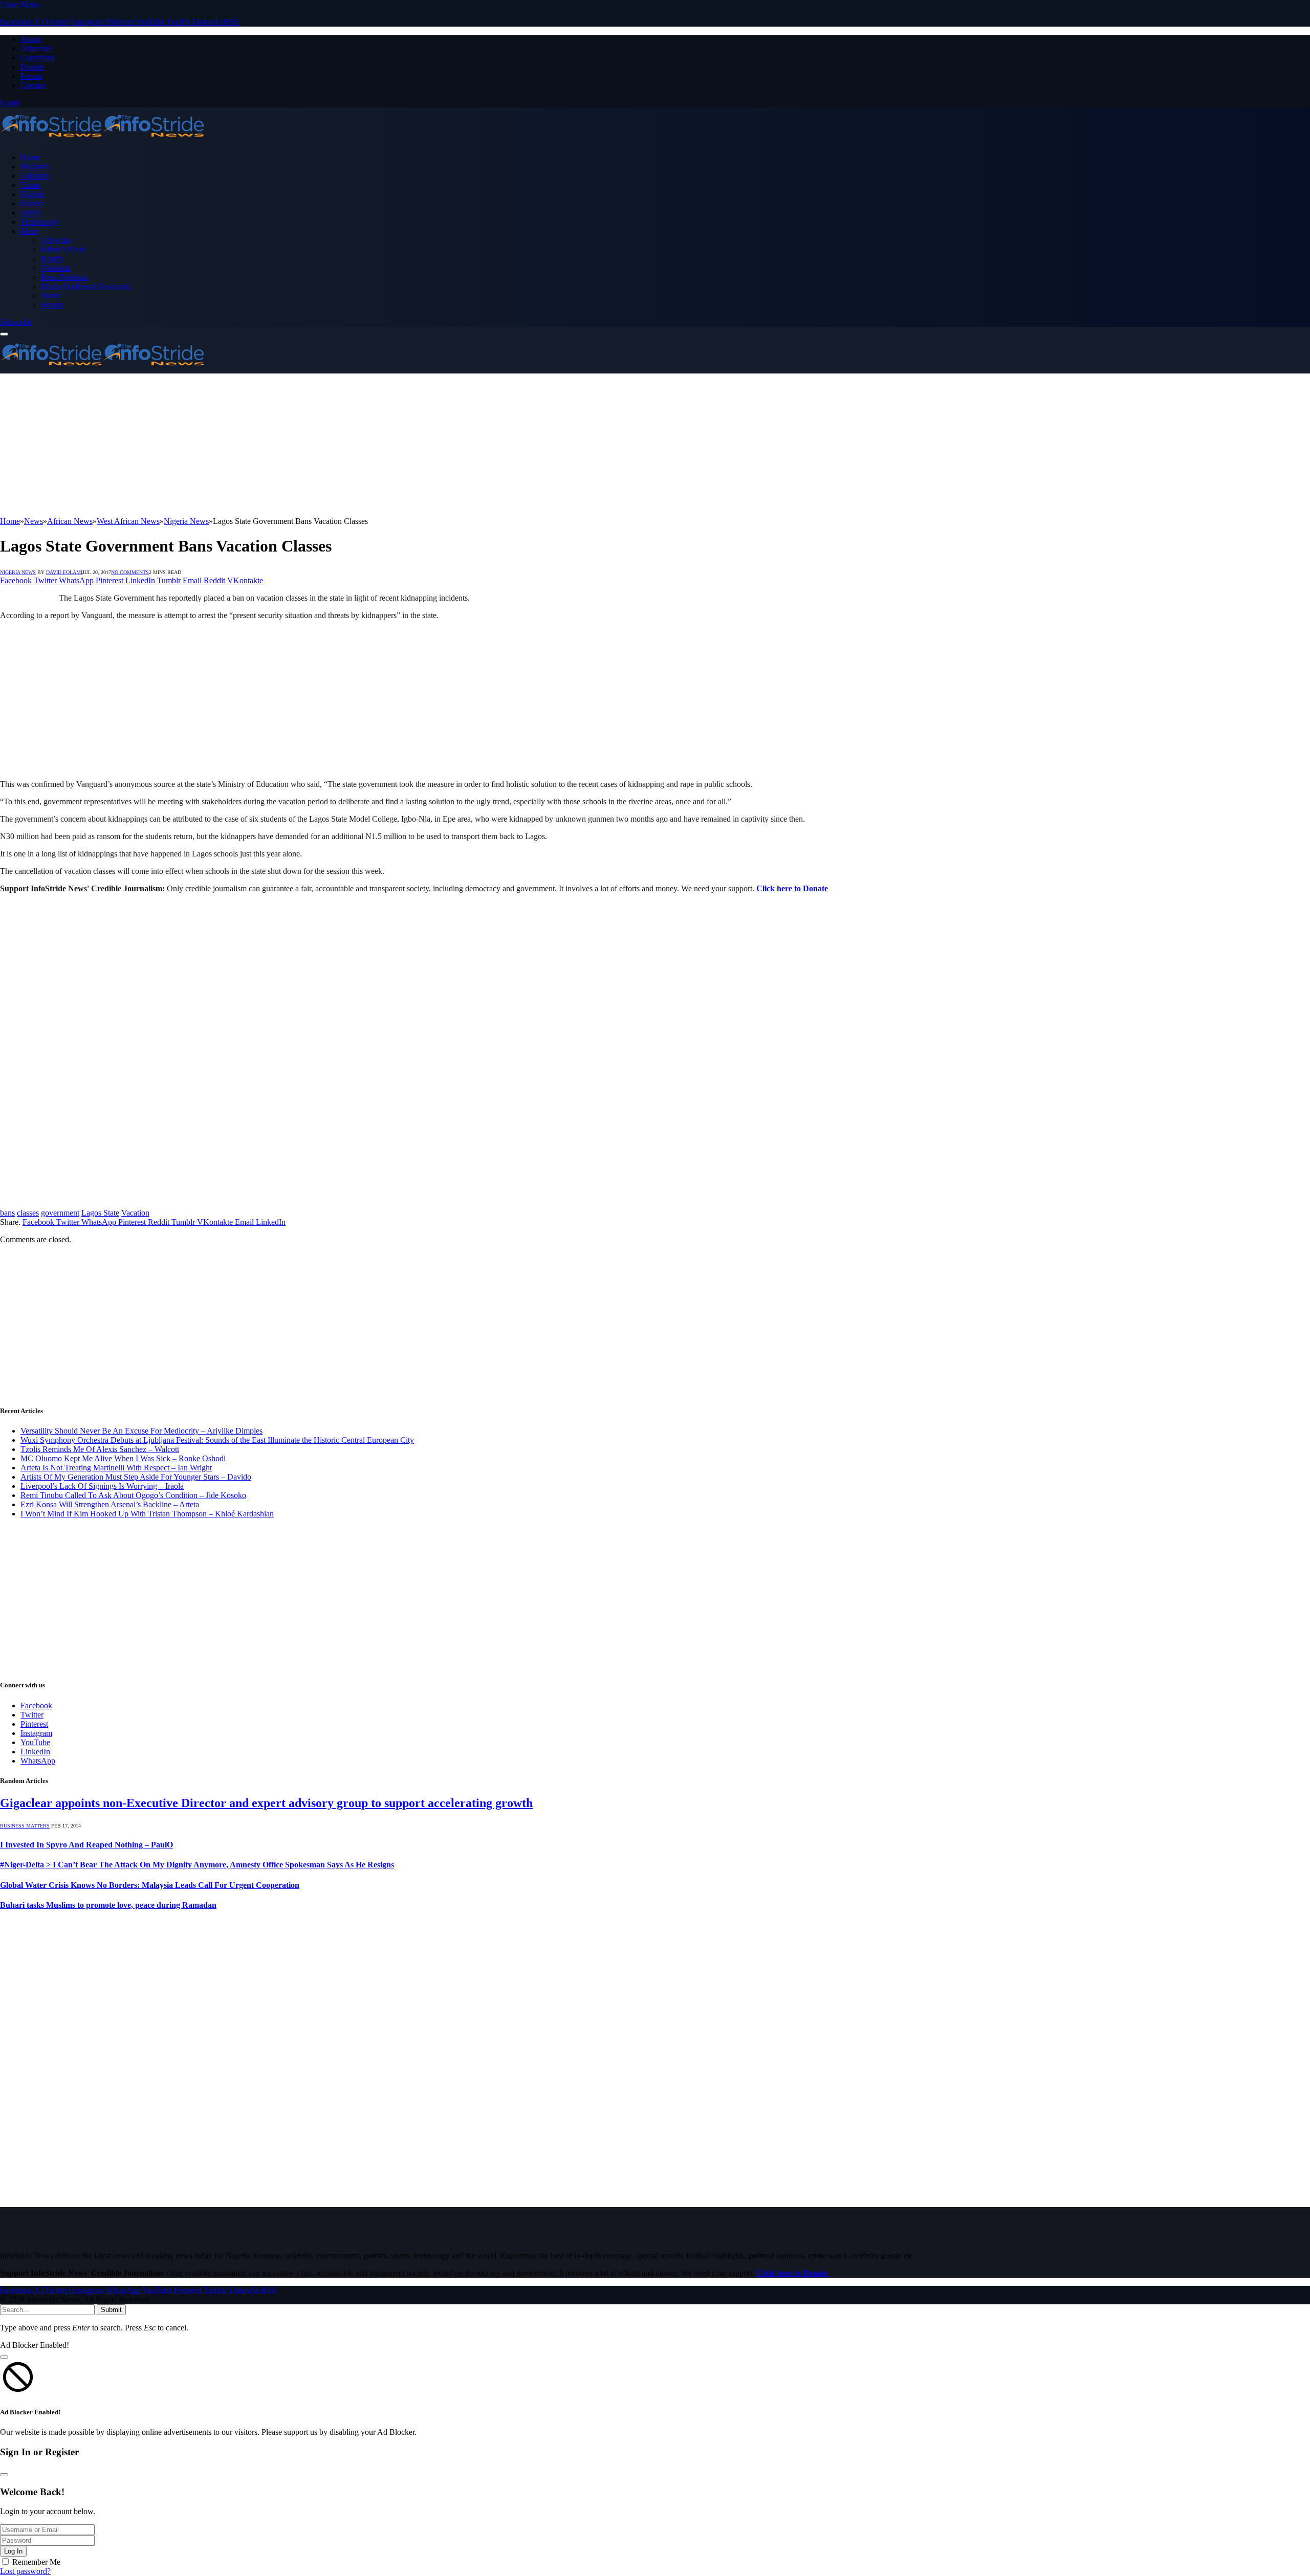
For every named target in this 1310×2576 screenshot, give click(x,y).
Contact (33, 85)
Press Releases (64, 277)
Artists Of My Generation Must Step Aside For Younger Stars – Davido (136, 1477)
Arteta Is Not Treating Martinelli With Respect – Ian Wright (116, 1468)
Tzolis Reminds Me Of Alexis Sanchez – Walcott (100, 1449)
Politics (32, 203)
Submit (111, 2310)
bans (7, 1213)
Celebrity (35, 176)
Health (52, 259)
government (60, 1213)
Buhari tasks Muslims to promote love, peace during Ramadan (108, 1905)
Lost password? (25, 2571)
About (31, 39)
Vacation (135, 1213)
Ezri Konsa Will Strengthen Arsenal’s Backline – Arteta (110, 1504)
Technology (40, 222)
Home (30, 157)
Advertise (36, 48)
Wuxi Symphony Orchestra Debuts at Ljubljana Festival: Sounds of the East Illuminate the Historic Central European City (217, 1440)
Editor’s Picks (63, 249)
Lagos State (100, 1213)
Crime (30, 185)
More (29, 231)
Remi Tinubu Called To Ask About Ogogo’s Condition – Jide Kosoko (133, 1495)
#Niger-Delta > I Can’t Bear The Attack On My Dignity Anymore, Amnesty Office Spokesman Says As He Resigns (197, 1865)
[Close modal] (4, 2357)
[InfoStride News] (102, 140)
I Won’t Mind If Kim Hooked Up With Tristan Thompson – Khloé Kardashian (147, 1514)
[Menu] (4, 334)
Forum (31, 76)
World (51, 295)
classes (28, 1213)
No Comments (130, 572)
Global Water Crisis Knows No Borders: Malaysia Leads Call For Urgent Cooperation (150, 1885)
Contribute (38, 58)
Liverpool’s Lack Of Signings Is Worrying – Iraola (102, 1486)
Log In (13, 2551)
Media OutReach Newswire (86, 286)
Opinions (56, 268)
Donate (32, 67)
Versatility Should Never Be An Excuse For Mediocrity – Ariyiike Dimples (141, 1431)
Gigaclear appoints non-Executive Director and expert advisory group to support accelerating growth (266, 1803)
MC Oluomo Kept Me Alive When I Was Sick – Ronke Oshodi (123, 1458)
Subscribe (16, 322)
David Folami (64, 572)
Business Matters (25, 1826)
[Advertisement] (307, 445)
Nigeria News (18, 572)
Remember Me (36, 2562)
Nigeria (32, 194)
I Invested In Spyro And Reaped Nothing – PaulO (86, 1845)
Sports (31, 213)
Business (35, 167)
